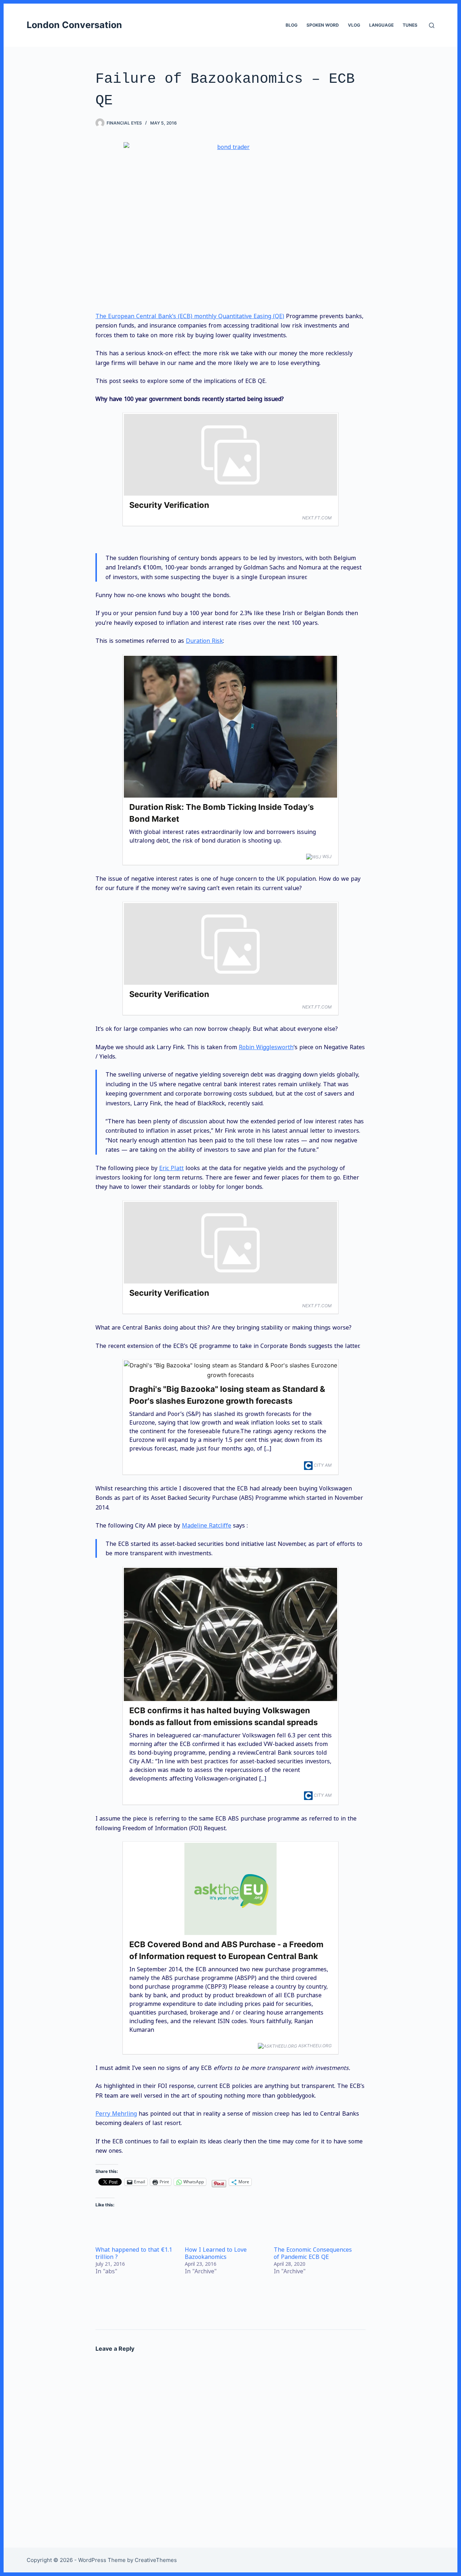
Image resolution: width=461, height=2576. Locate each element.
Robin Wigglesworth (266, 1047)
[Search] (432, 25)
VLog (354, 25)
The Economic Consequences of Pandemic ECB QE (313, 2253)
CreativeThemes (156, 2560)
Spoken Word (323, 25)
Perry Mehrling (116, 2113)
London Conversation (74, 25)
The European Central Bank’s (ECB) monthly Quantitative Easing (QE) (190, 316)
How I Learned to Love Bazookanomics (216, 2253)
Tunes (410, 25)
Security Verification (169, 505)
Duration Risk (204, 641)
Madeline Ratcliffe (207, 1525)
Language (381, 25)
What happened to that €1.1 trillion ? (134, 2253)
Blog (292, 25)
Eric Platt (171, 1168)
